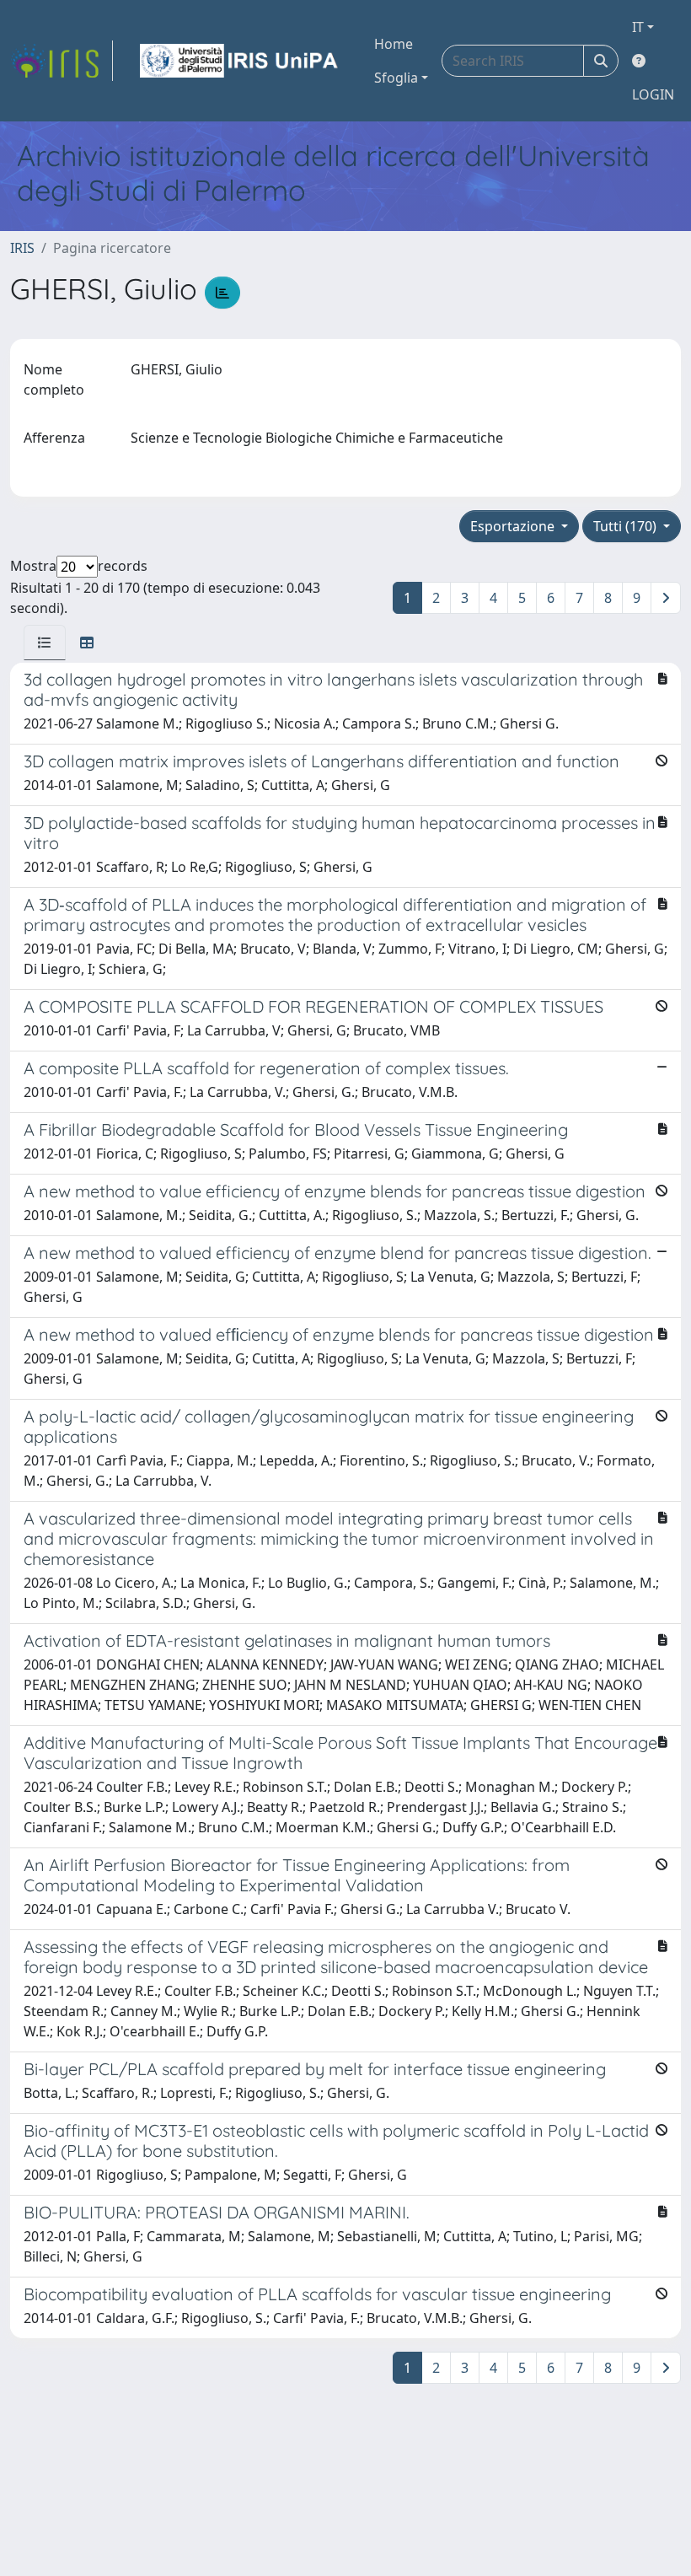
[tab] (45, 643)
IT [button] (638, 27)
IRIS (22, 248)
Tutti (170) (627, 526)
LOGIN (653, 94)
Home (394, 44)
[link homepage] (62, 61)
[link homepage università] (240, 61)
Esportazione (514, 526)
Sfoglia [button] (396, 78)
